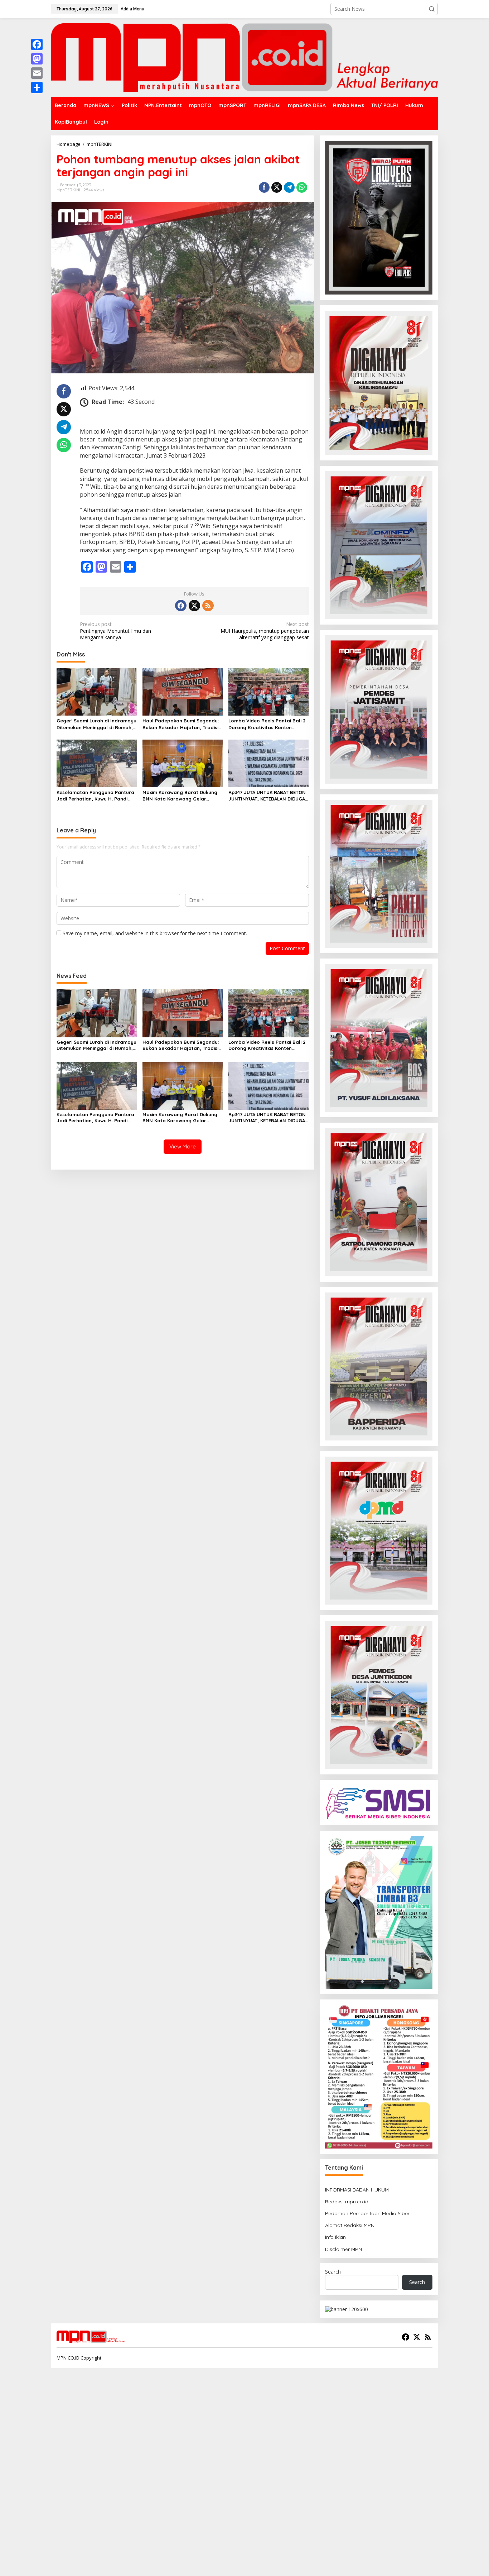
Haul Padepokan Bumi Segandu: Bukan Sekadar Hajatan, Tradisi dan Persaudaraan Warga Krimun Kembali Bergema (183, 724)
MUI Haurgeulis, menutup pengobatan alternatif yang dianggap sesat (265, 631)
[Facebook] (181, 606)
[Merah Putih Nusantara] (245, 57)
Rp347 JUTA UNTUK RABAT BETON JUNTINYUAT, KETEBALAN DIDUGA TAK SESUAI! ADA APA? (267, 796)
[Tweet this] (277, 187)
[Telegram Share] (289, 187)
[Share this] (264, 187)
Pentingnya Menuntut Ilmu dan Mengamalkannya (115, 631)
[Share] (37, 87)
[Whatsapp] (302, 187)
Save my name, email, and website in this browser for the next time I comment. (155, 933)
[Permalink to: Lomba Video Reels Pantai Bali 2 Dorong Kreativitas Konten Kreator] (269, 691)
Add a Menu (132, 9)
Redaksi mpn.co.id (347, 2202)
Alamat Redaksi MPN (350, 2225)
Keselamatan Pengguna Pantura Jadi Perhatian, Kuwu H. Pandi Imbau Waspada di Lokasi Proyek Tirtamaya (96, 796)
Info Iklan (335, 2237)
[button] (432, 9)
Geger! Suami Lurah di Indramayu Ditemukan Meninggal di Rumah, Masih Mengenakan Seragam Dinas (96, 724)
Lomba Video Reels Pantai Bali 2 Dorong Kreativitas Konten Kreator (267, 724)
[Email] (37, 73)
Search (333, 2272)
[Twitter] (194, 606)
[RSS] (208, 606)
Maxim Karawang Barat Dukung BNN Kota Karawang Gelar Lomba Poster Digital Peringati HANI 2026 (180, 796)
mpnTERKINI (68, 190)
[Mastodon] (37, 59)
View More (183, 1146)
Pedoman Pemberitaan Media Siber (367, 2213)
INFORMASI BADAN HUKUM (357, 2190)
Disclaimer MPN (343, 2249)
